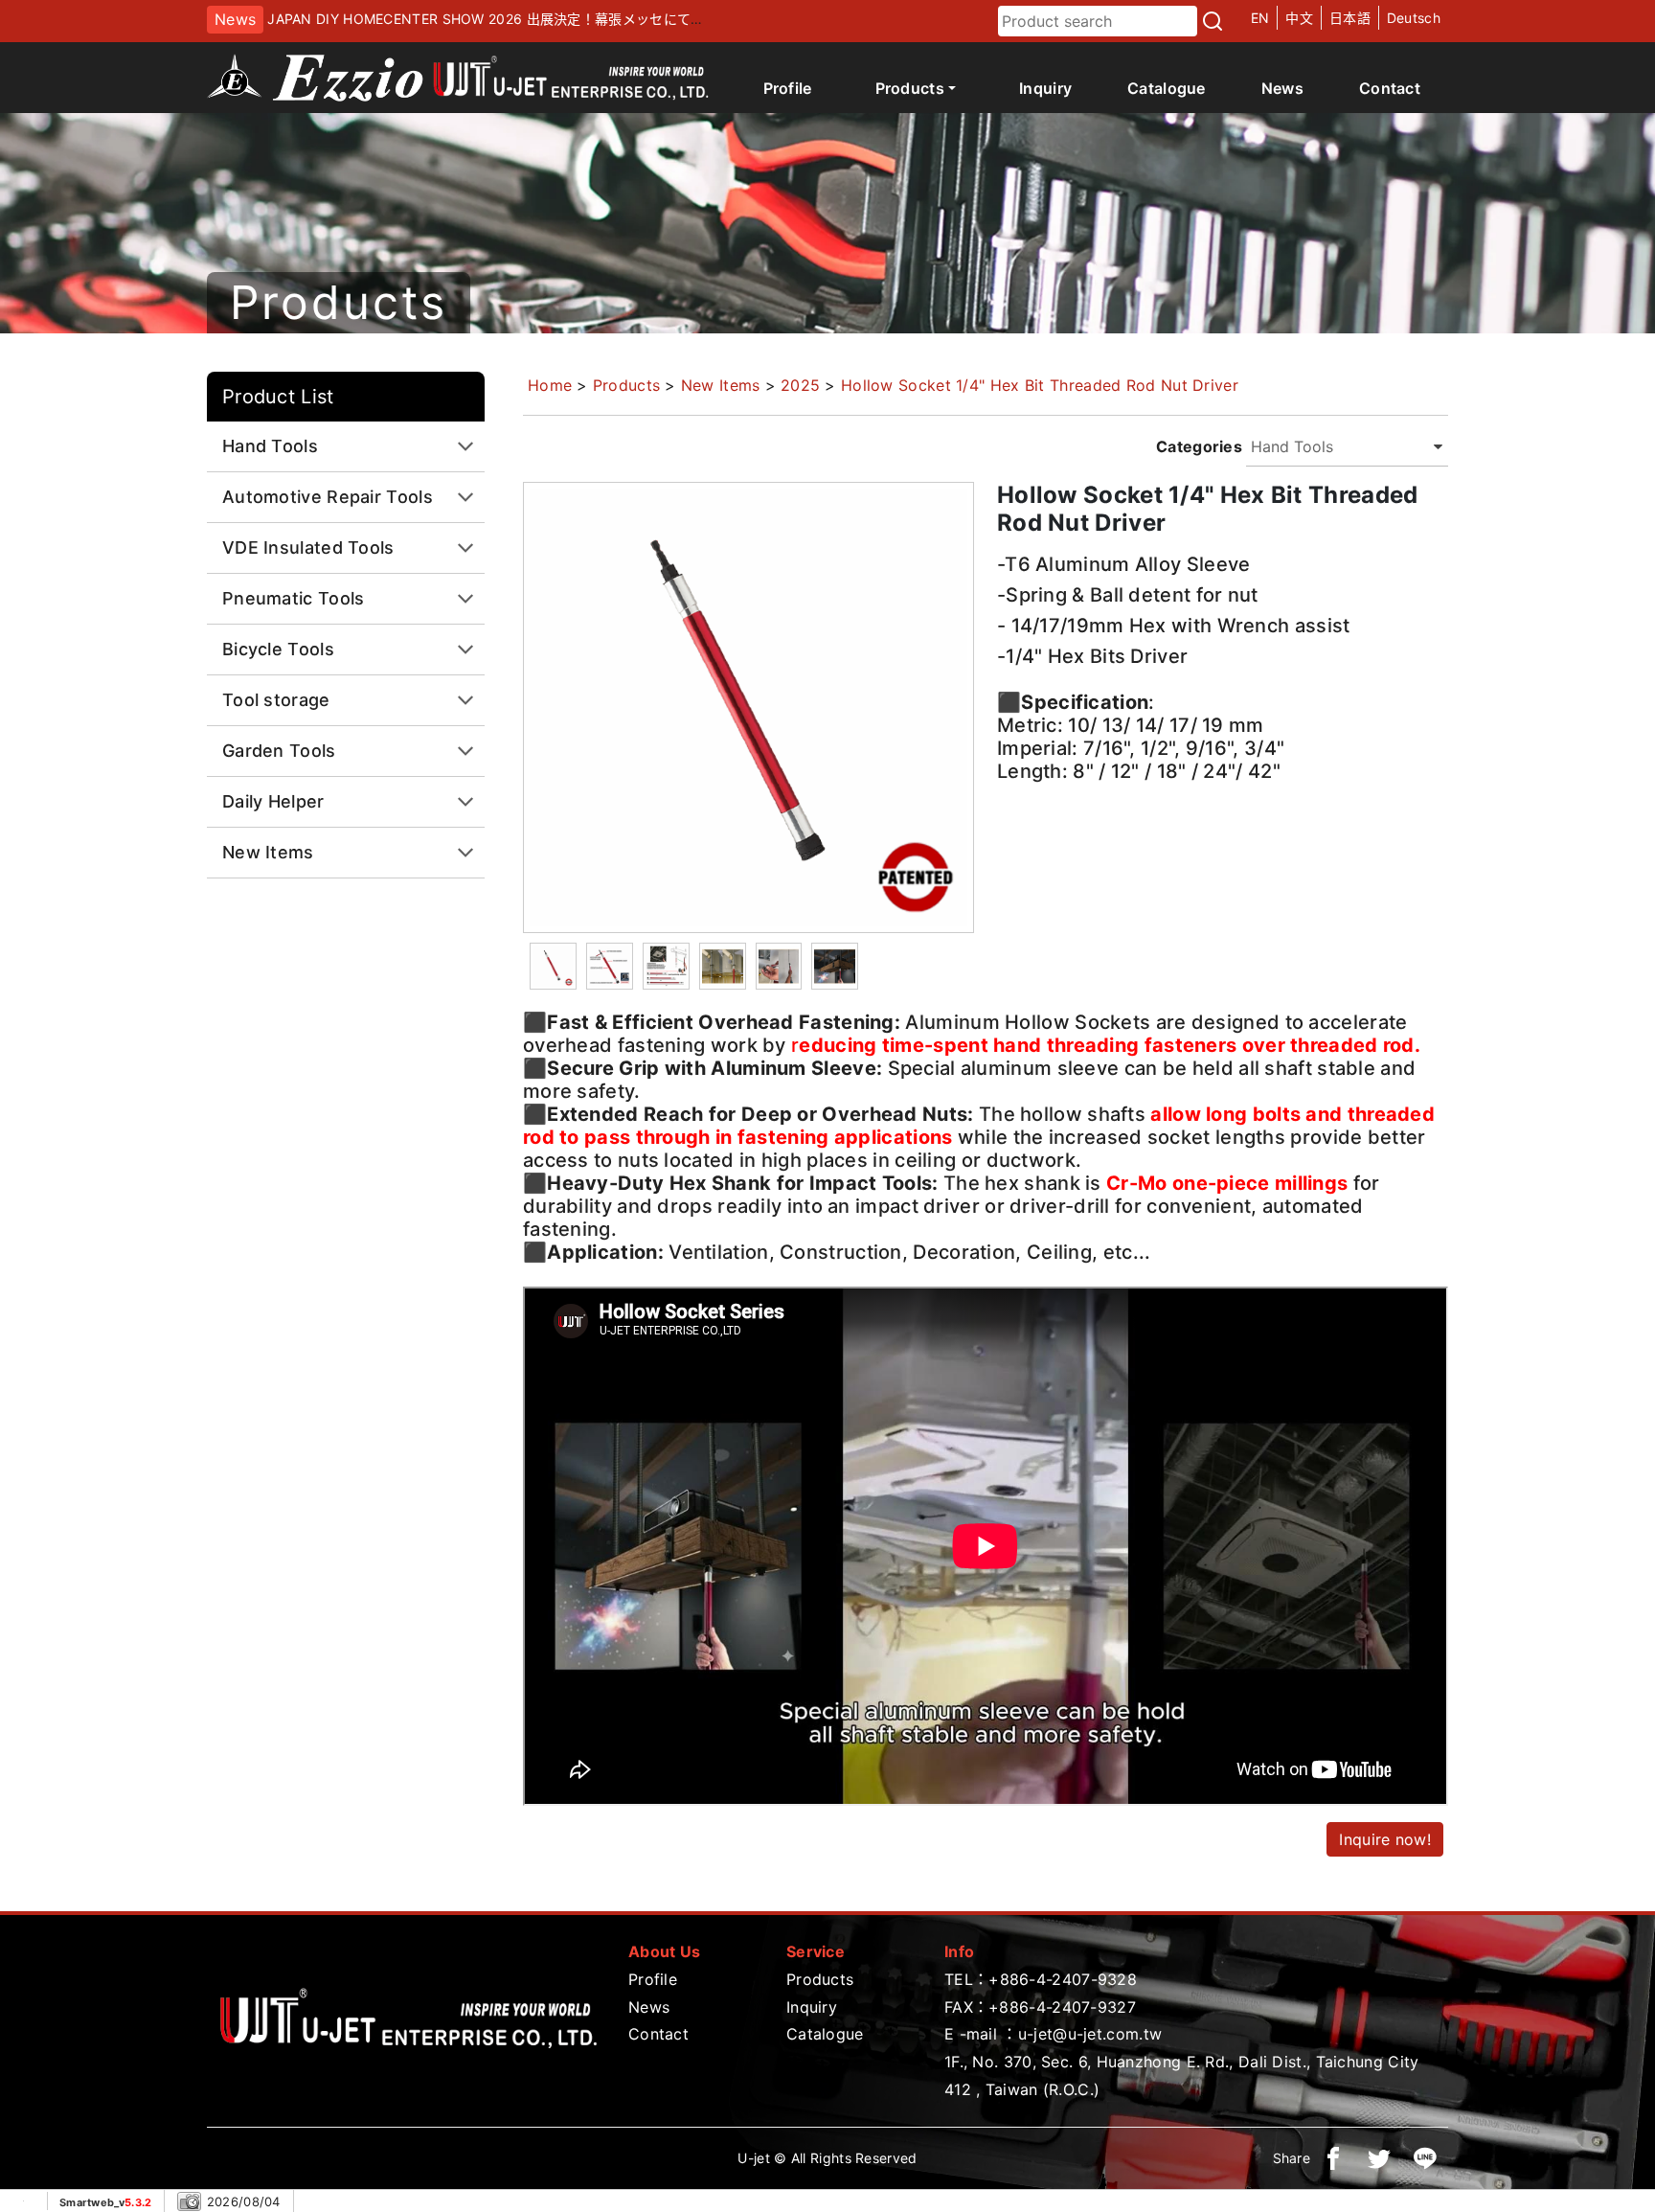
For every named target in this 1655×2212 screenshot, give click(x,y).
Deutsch (1414, 18)
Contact (1390, 88)
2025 (800, 385)
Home (550, 385)
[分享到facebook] (1333, 2158)
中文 (1299, 18)
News (1282, 88)
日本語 (1350, 18)
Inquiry (1045, 88)
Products (626, 385)
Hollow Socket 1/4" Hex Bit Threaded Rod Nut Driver (1040, 385)
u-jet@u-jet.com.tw (1090, 2034)
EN (1260, 18)
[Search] (1213, 21)
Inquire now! (1385, 1839)
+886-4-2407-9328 (1063, 1979)
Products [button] (910, 88)
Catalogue (1167, 88)
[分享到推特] (1379, 2158)
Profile (788, 88)
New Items (721, 385)
